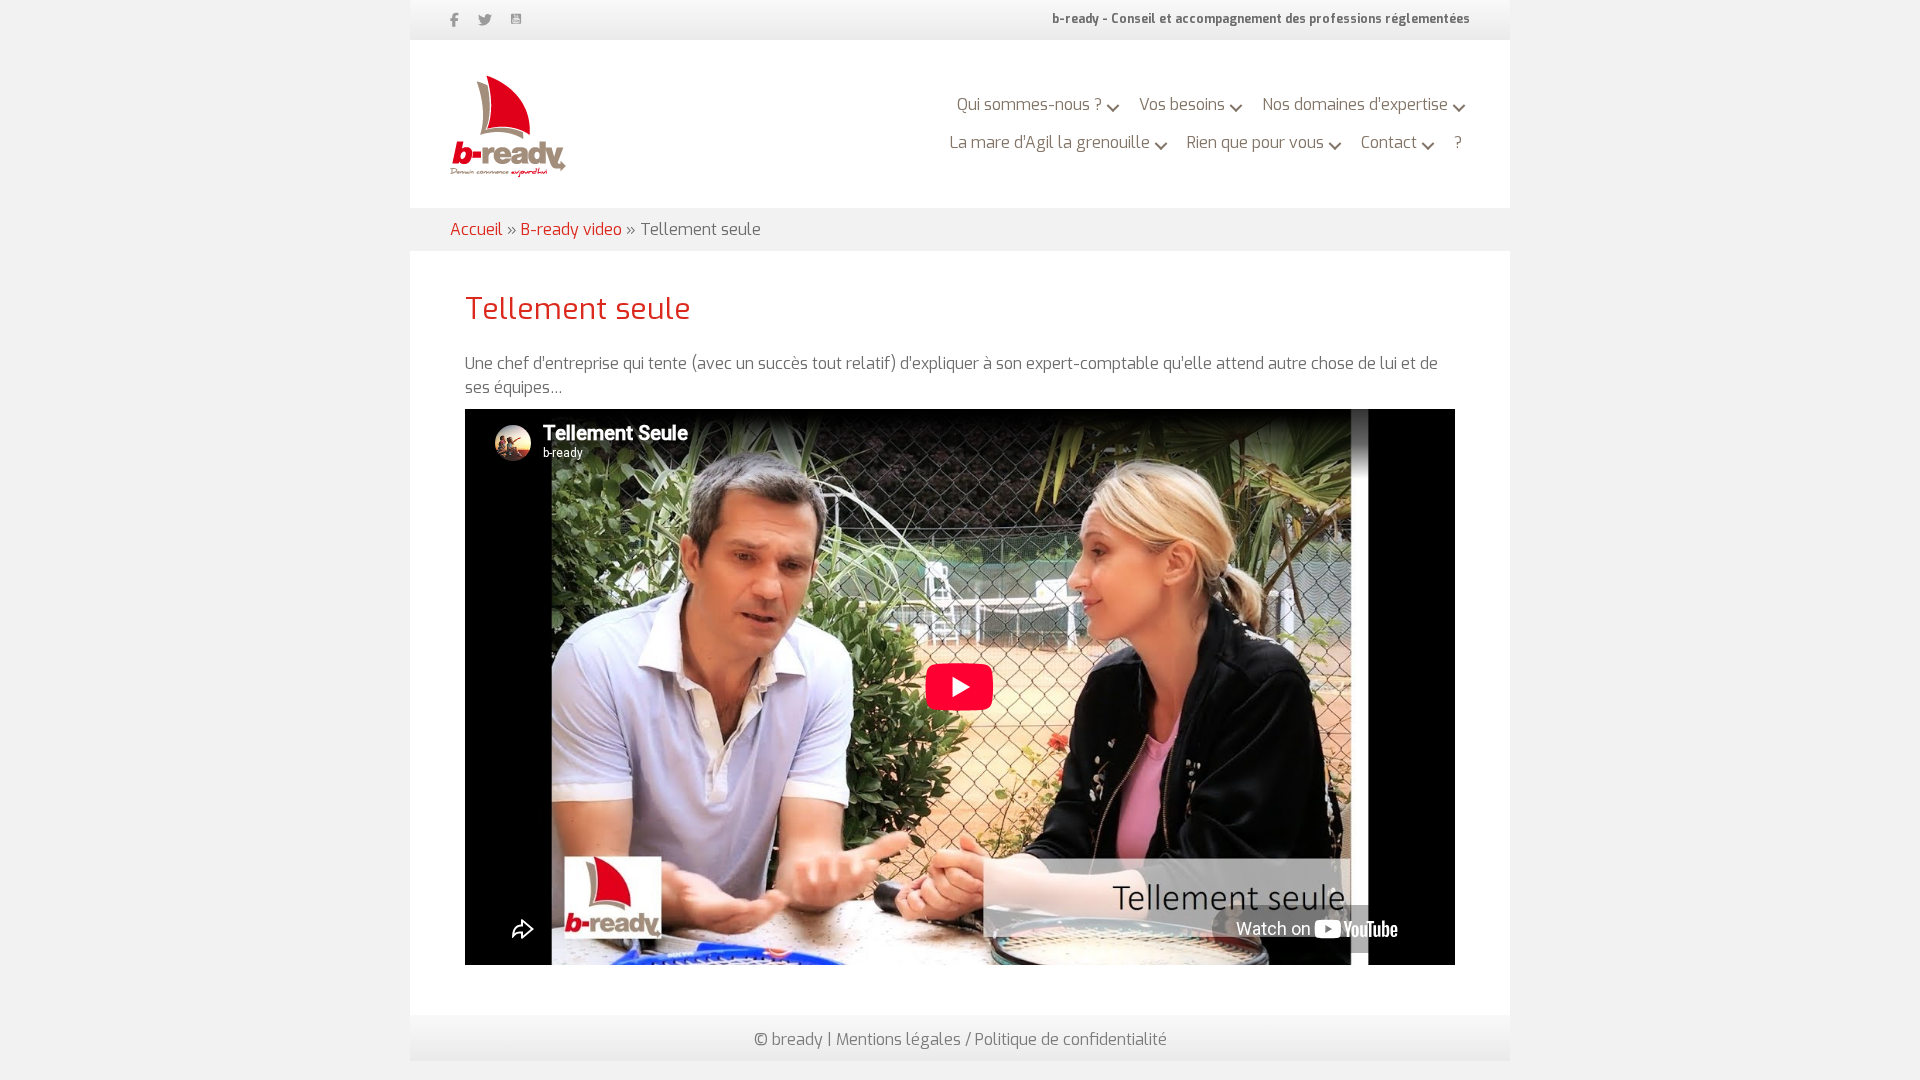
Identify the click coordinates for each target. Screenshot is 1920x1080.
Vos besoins (1182, 104)
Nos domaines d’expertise (1355, 104)
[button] (1113, 108)
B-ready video (571, 229)
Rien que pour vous (1255, 142)
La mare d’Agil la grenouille (1050, 142)
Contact (1389, 142)
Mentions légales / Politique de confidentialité (1001, 1039)
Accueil (476, 229)
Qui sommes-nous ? (1029, 104)
